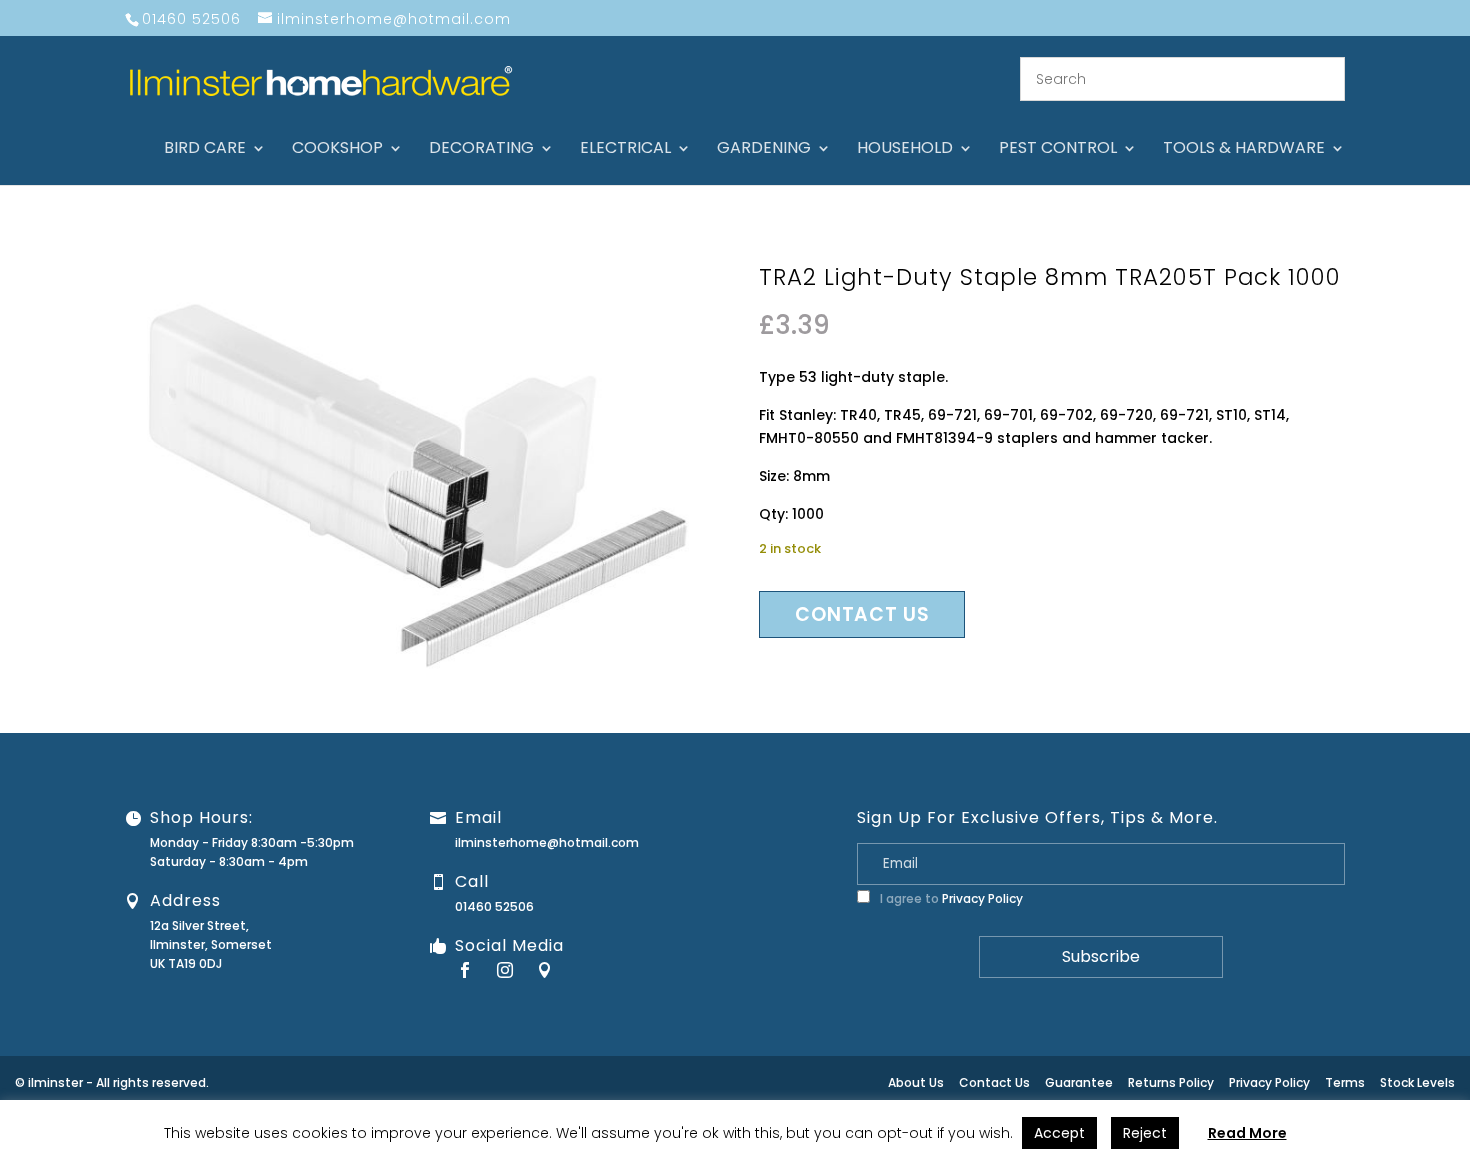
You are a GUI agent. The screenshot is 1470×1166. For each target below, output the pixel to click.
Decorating (481, 150)
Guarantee (1079, 1082)
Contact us (862, 614)
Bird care (205, 150)
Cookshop (337, 150)
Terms (1345, 1082)
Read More (1247, 1133)
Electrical (625, 150)
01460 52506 (494, 906)
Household (905, 150)
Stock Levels (1417, 1082)
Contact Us (994, 1082)
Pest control (1058, 150)
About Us (916, 1082)
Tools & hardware (1244, 150)
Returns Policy (1171, 1082)
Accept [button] (1059, 1133)
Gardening (764, 150)
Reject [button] (1145, 1133)
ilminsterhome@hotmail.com (547, 842)
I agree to (950, 898)
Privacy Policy (982, 898)
